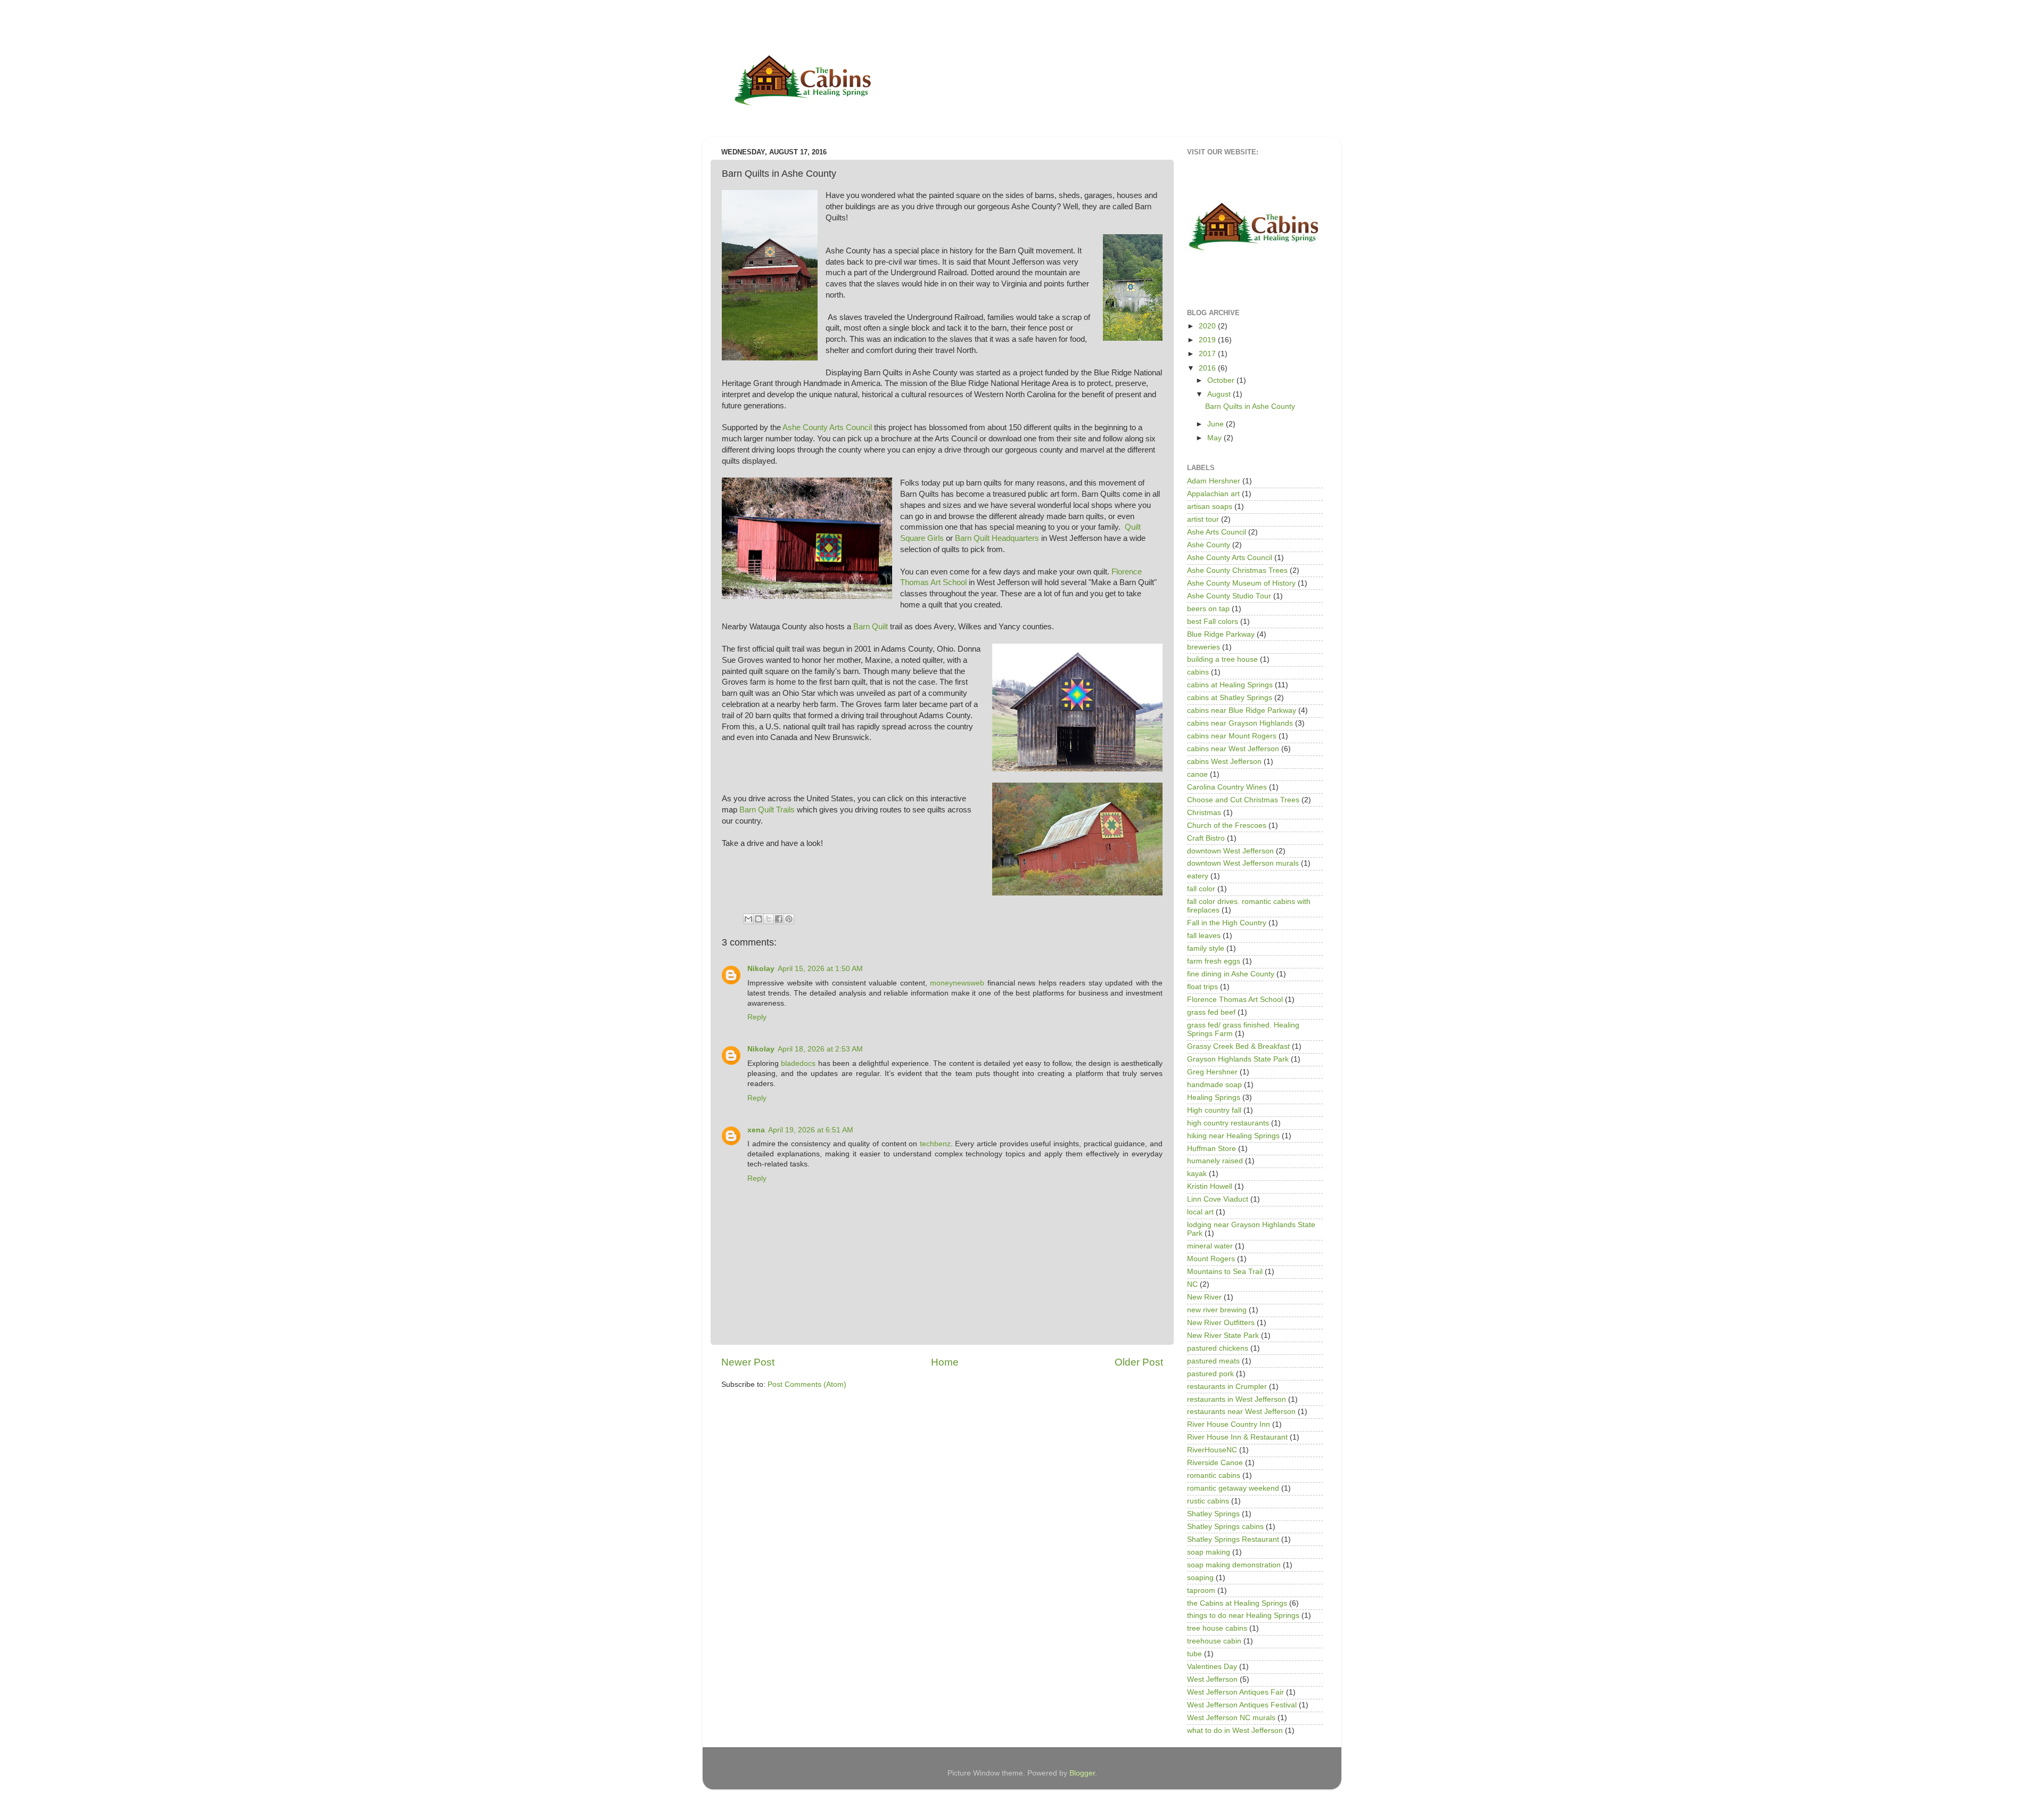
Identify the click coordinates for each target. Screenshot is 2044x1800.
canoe (1197, 774)
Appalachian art (1213, 494)
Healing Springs (1214, 1098)
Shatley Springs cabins (1225, 1527)
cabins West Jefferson (1224, 762)
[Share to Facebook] (779, 919)
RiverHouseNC (1212, 1450)
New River (1204, 1297)
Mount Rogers (1211, 1259)
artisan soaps (1210, 507)
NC (1192, 1284)
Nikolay (761, 969)
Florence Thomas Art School (1235, 1000)
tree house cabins (1217, 1628)
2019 (1208, 340)
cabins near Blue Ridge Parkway (1242, 710)
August (1220, 394)
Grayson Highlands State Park (1238, 1059)
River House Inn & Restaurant (1237, 1437)
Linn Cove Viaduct (1218, 1199)
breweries (1204, 647)
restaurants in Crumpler (1227, 1387)
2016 (1208, 368)
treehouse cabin (1214, 1641)
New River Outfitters (1221, 1323)
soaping (1200, 1578)
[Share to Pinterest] (789, 919)
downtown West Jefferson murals (1243, 863)
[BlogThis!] (759, 919)
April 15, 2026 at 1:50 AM (820, 969)
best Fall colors (1213, 622)
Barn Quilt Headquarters (997, 538)
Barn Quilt (871, 627)
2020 (1208, 326)
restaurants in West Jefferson (1237, 1399)
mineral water (1210, 1246)
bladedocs (798, 1063)
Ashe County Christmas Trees (1237, 570)
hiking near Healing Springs (1233, 1136)
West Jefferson (1212, 1679)
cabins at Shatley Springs (1230, 698)
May (1215, 438)
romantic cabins (1214, 1476)
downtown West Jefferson (1230, 851)
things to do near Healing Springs (1243, 1616)
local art (1200, 1212)
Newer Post (748, 1362)
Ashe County (1209, 545)
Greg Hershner (1212, 1072)
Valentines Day (1212, 1667)
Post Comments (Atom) (807, 1384)
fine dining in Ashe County (1231, 974)
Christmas (1204, 813)
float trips (1202, 987)
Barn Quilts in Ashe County (1250, 406)
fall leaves (1204, 936)
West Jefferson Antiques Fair (1235, 1692)
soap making (1209, 1552)
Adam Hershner (1214, 481)
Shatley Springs (1213, 1514)
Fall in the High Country (1227, 923)
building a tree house (1222, 659)
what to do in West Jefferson (1235, 1731)
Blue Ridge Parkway (1221, 634)
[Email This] (748, 919)
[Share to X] (769, 919)
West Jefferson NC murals (1231, 1718)
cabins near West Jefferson (1233, 749)
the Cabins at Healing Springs (1237, 1603)
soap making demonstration (1234, 1565)
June (1217, 424)
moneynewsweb (957, 983)
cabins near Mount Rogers (1232, 736)
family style (1206, 948)
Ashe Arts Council (1217, 532)
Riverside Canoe (1215, 1463)
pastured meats (1213, 1361)
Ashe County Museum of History (1241, 583)
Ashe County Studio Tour (1229, 596)
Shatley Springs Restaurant (1233, 1539)
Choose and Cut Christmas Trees (1243, 800)
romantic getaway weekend (1233, 1488)
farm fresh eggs (1214, 961)
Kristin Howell (1210, 1186)
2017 (1208, 354)
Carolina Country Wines (1227, 787)
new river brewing (1217, 1310)
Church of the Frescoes (1227, 825)
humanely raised (1215, 1161)
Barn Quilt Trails (767, 810)
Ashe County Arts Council (828, 428)
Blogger (1082, 1773)
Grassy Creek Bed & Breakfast (1238, 1046)
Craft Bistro (1206, 838)
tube (1194, 1654)
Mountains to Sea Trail (1225, 1272)
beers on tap (1208, 609)
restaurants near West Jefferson (1241, 1412)
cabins (1198, 672)
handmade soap (1214, 1085)
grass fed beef (1211, 1012)
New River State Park (1223, 1335)
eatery (1198, 876)
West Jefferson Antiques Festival (1242, 1705)
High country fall (1214, 1110)
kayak (1197, 1174)
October (1222, 380)
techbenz (935, 1144)
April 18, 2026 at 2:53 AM (820, 1049)
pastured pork (1210, 1374)
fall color (1201, 889)
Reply (757, 1017)
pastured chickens (1218, 1348)
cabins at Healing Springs (1230, 685)
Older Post (1139, 1362)
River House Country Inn (1229, 1424)
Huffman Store (1211, 1149)
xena (756, 1130)
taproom (1201, 1591)
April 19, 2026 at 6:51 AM (811, 1130)
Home (945, 1362)
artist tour (1203, 519)
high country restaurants (1228, 1123)
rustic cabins (1208, 1501)
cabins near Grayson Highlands (1240, 723)
